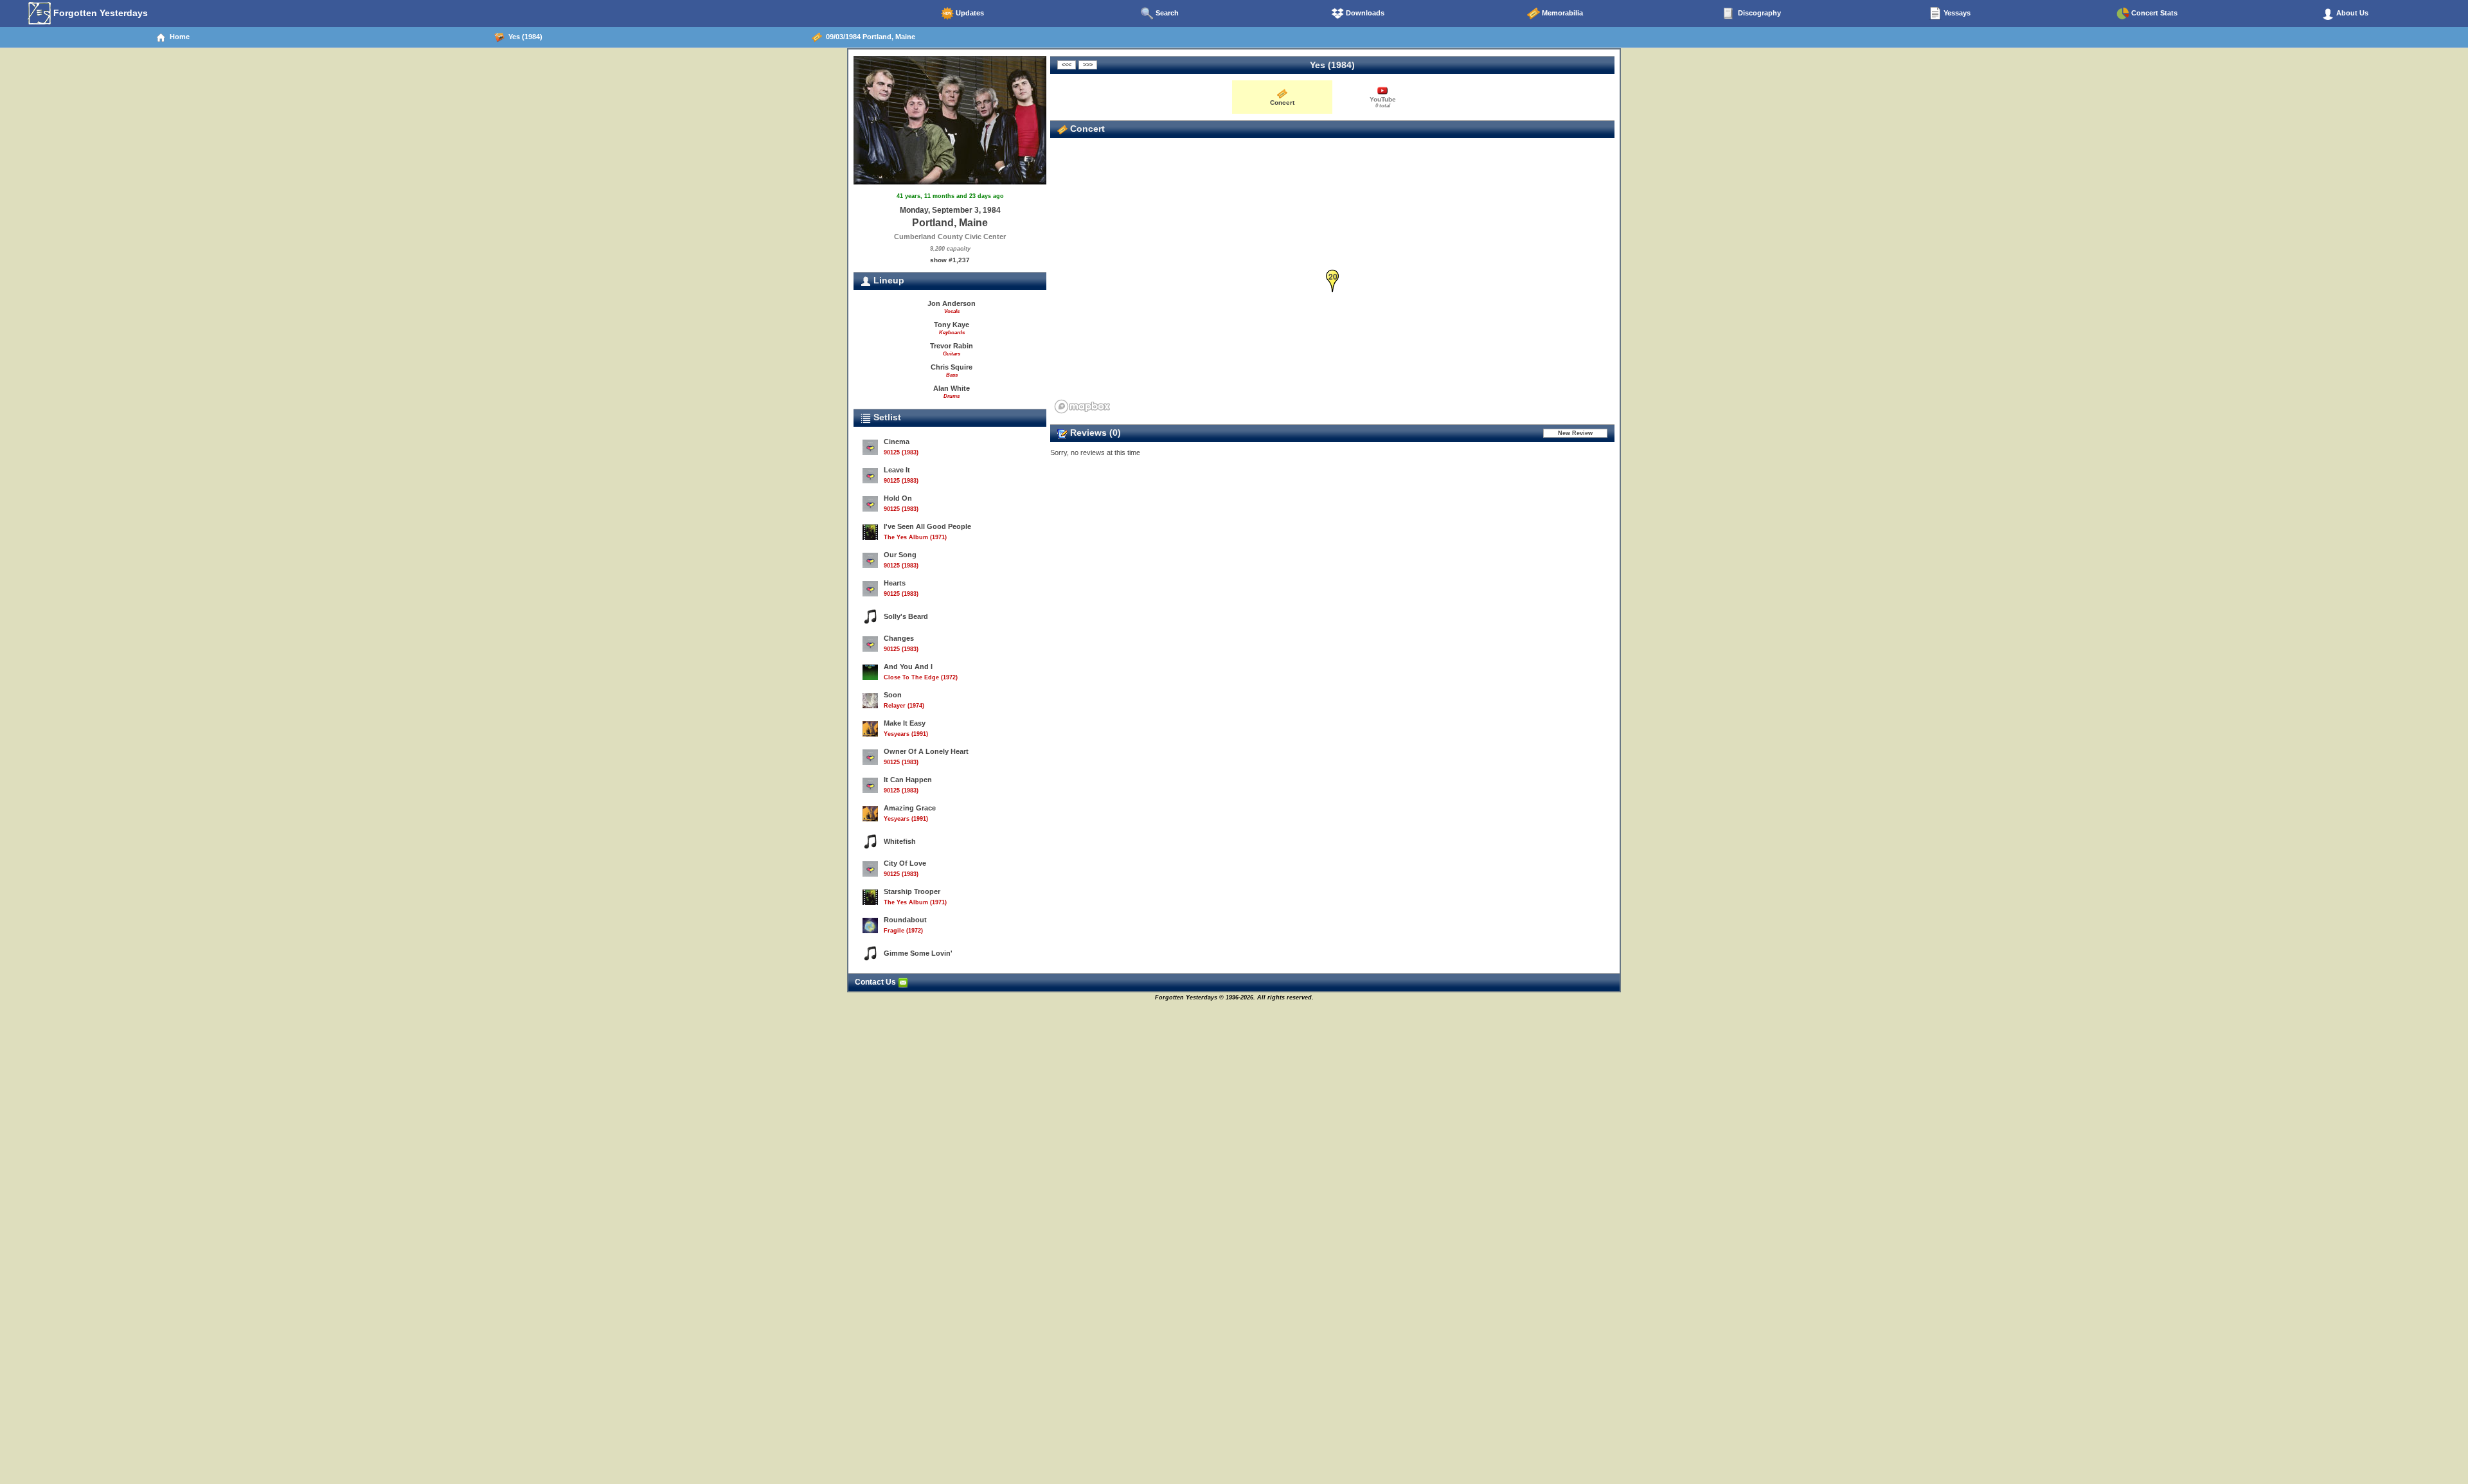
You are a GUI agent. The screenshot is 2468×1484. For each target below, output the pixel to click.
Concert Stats (2153, 13)
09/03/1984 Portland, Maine (869, 37)
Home (178, 37)
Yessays (1956, 13)
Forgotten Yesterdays (99, 13)
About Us (2351, 13)
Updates (969, 13)
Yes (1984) (523, 37)
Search (1166, 13)
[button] (1333, 281)
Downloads (1364, 13)
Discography (1758, 13)
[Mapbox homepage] (1082, 407)
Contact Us (876, 982)
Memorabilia (1561, 13)
